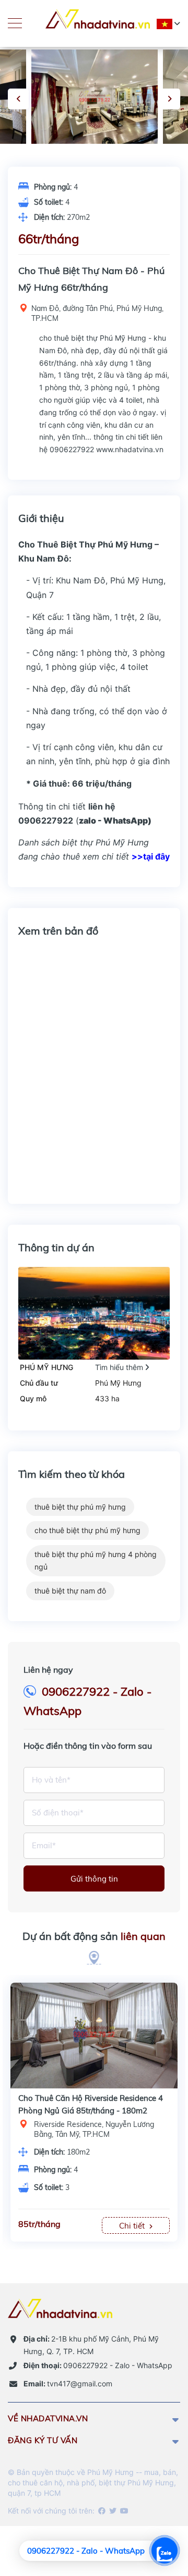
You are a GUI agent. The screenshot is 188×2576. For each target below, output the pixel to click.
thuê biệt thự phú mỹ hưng (80, 1507)
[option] (94, 97)
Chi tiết (133, 2226)
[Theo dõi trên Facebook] (101, 2511)
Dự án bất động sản (94, 1936)
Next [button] (170, 99)
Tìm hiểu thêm (120, 1367)
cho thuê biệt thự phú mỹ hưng (87, 1530)
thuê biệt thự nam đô (70, 1591)
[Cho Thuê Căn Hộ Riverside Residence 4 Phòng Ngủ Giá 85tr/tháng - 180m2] (94, 2030)
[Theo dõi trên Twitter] (112, 2511)
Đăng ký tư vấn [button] (43, 2440)
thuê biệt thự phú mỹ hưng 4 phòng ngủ (96, 1560)
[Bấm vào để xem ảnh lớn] (94, 97)
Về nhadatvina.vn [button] (48, 2418)
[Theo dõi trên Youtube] (124, 2511)
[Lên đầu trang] (154, 2511)
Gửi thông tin (94, 1879)
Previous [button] (18, 99)
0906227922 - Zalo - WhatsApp (98, 2365)
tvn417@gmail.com (68, 2384)
